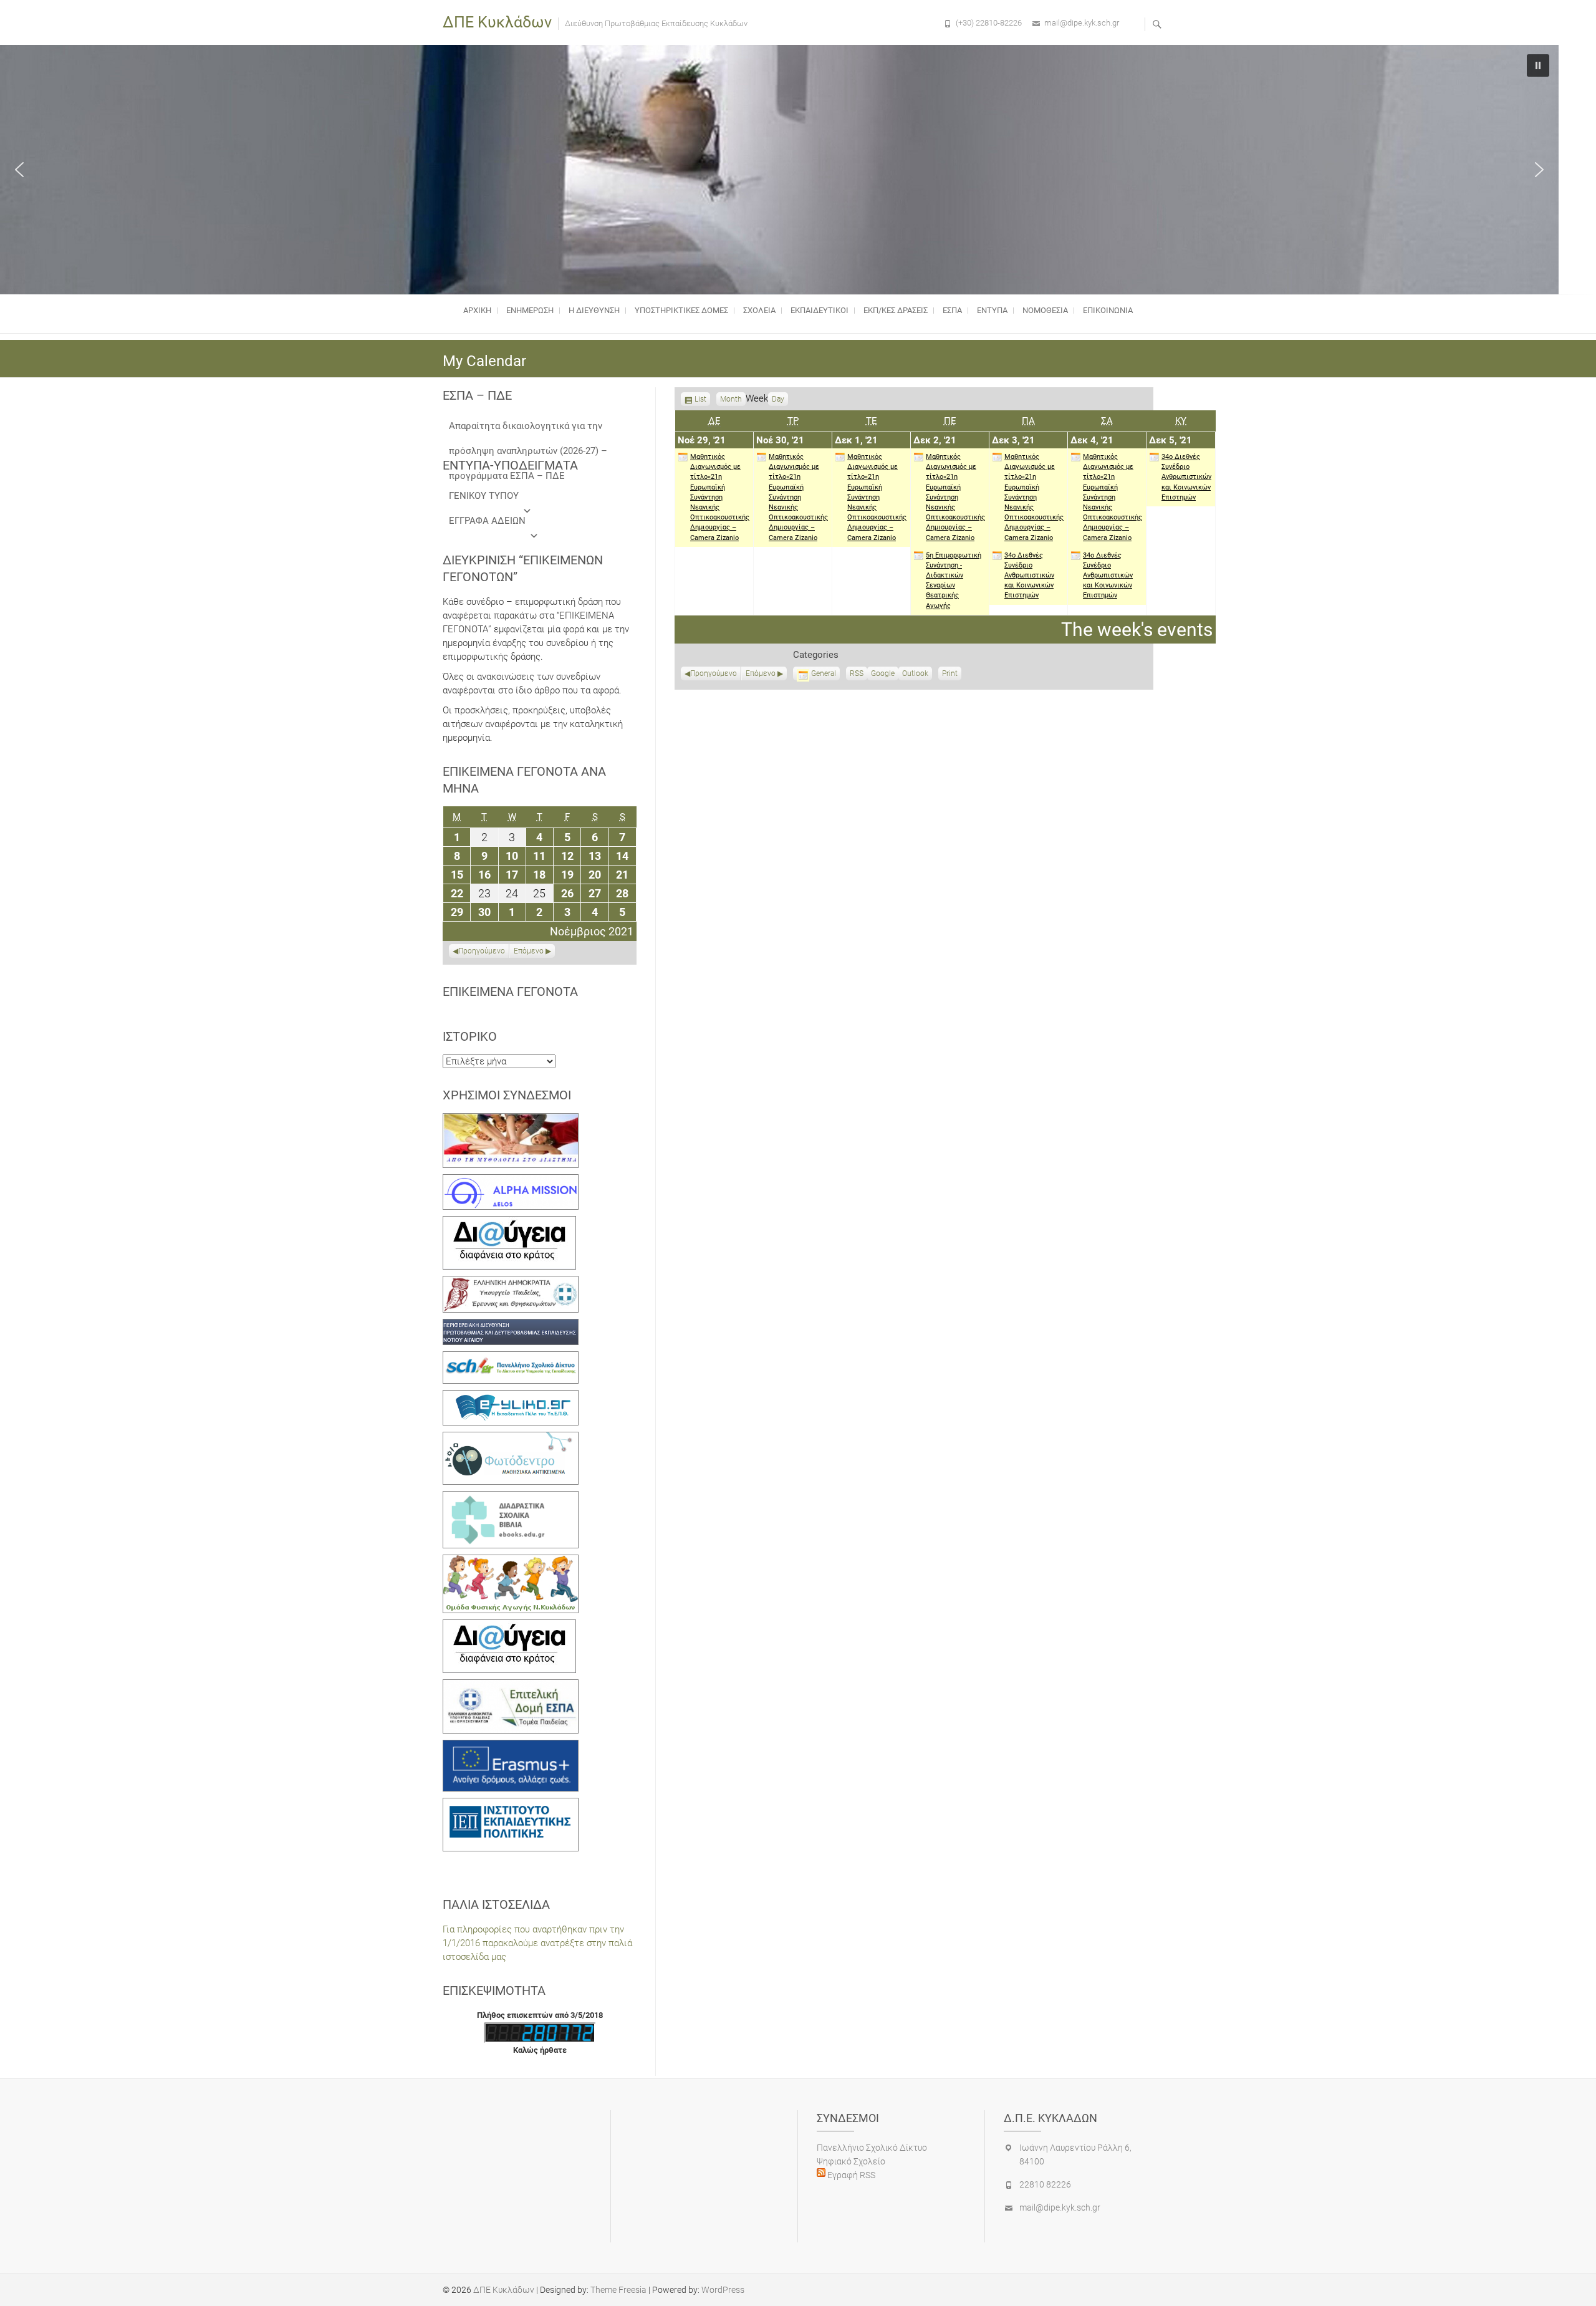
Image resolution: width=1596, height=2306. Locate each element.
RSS (857, 673)
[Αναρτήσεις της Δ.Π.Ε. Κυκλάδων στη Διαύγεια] (509, 1223)
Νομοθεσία (1045, 310)
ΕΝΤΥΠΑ (992, 310)
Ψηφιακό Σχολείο (851, 2161)
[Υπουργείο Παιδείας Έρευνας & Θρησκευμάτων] (511, 1283)
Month (731, 399)
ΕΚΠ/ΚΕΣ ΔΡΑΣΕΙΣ (896, 310)
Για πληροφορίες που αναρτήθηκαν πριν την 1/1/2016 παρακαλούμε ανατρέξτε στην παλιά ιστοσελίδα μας (537, 1943)
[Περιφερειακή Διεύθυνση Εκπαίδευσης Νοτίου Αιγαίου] (511, 1326)
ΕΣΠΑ (952, 310)
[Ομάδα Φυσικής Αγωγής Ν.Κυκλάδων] (511, 1561)
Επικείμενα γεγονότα (510, 991)
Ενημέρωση (530, 310)
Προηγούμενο (714, 673)
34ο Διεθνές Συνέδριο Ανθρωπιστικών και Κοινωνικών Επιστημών (1029, 576)
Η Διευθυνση (594, 310)
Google (883, 675)
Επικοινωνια (1108, 310)
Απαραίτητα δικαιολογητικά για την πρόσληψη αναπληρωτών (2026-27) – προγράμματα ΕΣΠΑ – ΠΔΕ (528, 429)
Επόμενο (761, 673)
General (824, 673)
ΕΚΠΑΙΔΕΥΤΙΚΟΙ (820, 310)
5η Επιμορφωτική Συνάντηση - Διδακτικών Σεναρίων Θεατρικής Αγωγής (954, 581)
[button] (19, 170)
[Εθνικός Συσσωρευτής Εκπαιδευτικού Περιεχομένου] (511, 1439)
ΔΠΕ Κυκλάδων (497, 22)
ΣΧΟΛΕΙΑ (759, 310)
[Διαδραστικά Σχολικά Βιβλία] (511, 1498)
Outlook (915, 675)
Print (952, 675)
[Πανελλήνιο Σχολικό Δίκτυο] (511, 1358)
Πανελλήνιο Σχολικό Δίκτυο (872, 2148)
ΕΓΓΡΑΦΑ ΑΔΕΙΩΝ (487, 521)
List (700, 400)
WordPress (723, 2290)
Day (778, 399)
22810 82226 (1045, 2184)
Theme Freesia (618, 2290)
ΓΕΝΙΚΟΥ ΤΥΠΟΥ (484, 496)
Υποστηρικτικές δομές (681, 310)
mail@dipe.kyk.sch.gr (1082, 23)
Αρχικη (477, 310)
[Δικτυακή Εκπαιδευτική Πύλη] (511, 1397)
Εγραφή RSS (850, 2175)
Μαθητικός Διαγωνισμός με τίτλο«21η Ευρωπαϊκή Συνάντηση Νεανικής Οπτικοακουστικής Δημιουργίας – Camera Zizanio (720, 497)
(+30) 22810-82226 (989, 23)
